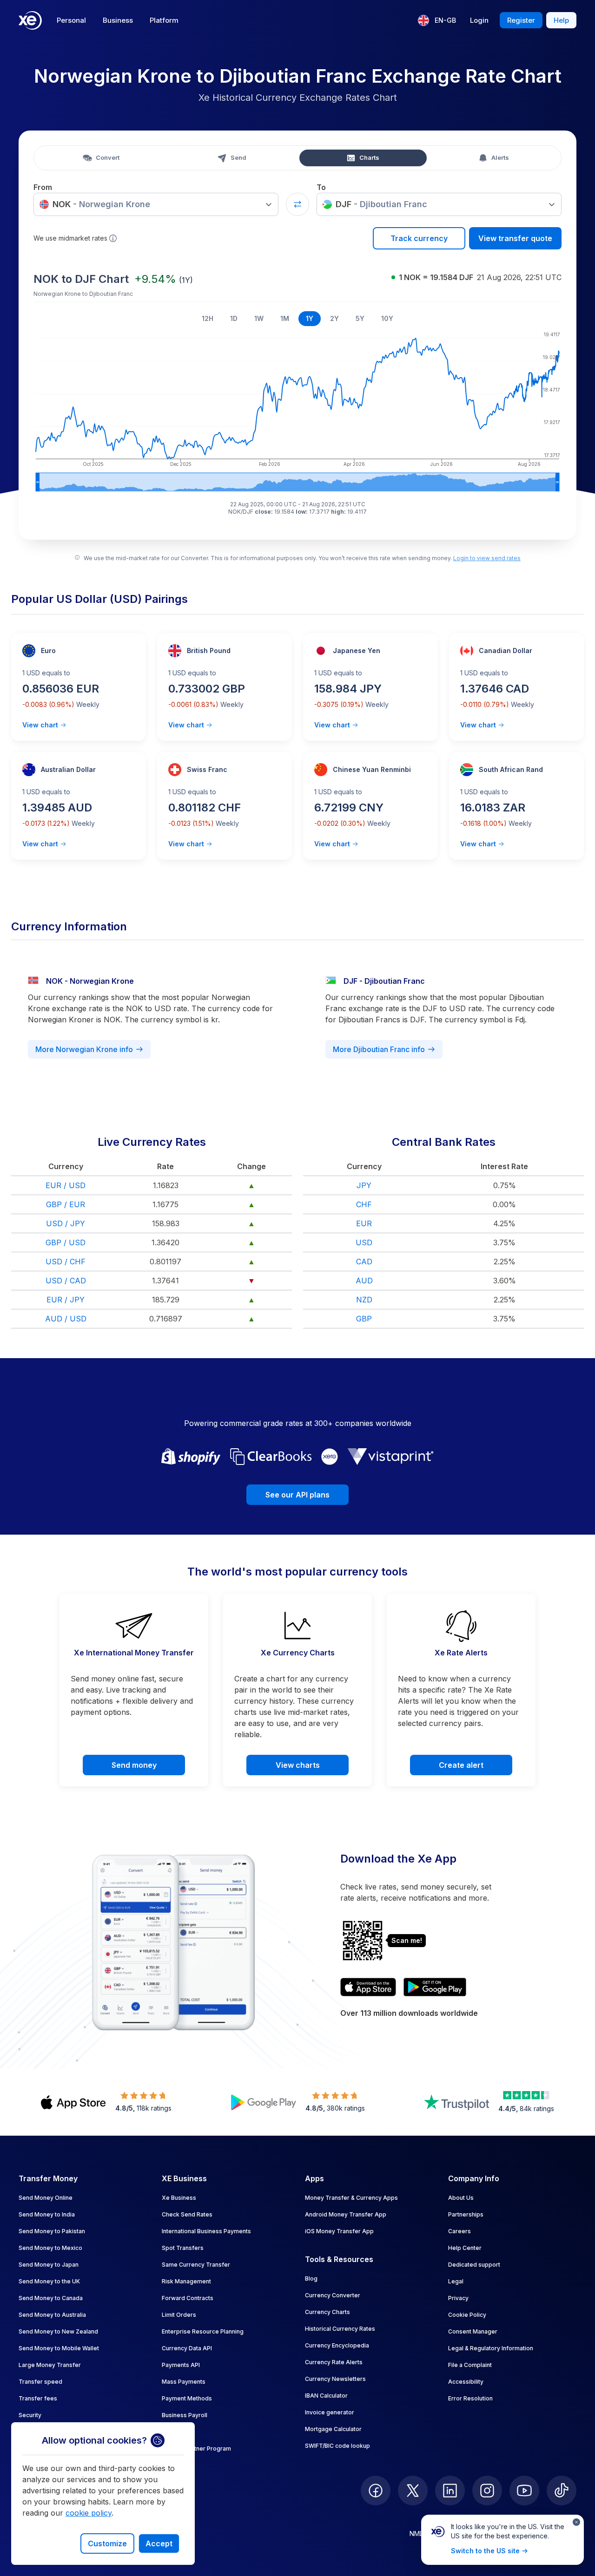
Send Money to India (47, 2214)
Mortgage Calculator (333, 2429)
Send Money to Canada (51, 2298)
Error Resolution (470, 2398)
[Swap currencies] (297, 204)
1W (259, 318)
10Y (387, 318)
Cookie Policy (467, 2315)
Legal (456, 2281)
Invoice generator (330, 2412)
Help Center (465, 2248)
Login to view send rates (487, 558)
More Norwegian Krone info (84, 1049)
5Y (360, 318)
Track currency (419, 238)
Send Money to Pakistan (52, 2231)
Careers (459, 2231)
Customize (107, 2543)
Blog (311, 2279)
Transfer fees (38, 2398)
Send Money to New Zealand (58, 2331)
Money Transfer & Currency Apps (351, 2198)
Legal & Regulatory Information (491, 2348)
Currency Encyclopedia (337, 2345)
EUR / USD (66, 1185)
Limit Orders (179, 2315)
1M (285, 318)
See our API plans (297, 1495)
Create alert (461, 1765)
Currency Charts (327, 2312)
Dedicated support (474, 2265)
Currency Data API (187, 2348)
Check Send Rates (187, 2214)
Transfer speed (40, 2382)
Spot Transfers (183, 2248)
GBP (364, 1319)
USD (364, 1242)
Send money (134, 1765)
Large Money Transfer (50, 2365)
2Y (334, 318)
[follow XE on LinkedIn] (450, 2491)
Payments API (181, 2365)
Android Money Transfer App (346, 2214)
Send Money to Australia (52, 2315)
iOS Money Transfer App (339, 2231)
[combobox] (156, 204)
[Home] (30, 20)
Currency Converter (333, 2295)
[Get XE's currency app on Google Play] (435, 1987)
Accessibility (466, 2382)
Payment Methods (187, 2398)
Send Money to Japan (49, 2265)
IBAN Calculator (326, 2396)
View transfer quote (515, 238)
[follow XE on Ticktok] (562, 2491)
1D (234, 318)
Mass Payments (184, 2382)
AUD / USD (66, 1319)
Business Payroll (185, 2415)
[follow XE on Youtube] (524, 2491)
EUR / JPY (66, 1300)
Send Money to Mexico (50, 2248)
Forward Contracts (188, 2298)
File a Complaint (470, 2365)
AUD (364, 1281)
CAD (364, 1262)
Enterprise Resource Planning (203, 2331)
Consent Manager (473, 2331)
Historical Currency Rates (340, 2329)
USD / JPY (66, 1223)
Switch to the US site (485, 2551)
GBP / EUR (66, 1204)
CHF (364, 1204)
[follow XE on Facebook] (376, 2491)
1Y (310, 318)
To (321, 187)
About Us (461, 2198)
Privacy (458, 2298)
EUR (364, 1223)
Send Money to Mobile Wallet (59, 2348)
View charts (298, 1765)
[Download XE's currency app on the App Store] (368, 1987)
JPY (364, 1185)
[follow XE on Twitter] (413, 2491)
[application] (297, 410)
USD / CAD (66, 1281)
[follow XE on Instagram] (487, 2491)
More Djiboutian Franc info (379, 1049)
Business (118, 20)
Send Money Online (46, 2198)
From (43, 187)
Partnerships (466, 2214)
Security (30, 2415)
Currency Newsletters (335, 2379)
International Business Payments (206, 2231)
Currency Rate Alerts (334, 2362)
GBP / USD (66, 1242)
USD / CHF (66, 1262)
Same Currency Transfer (196, 2265)
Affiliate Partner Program (196, 2449)
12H (208, 318)
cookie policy (89, 2513)
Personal (71, 20)
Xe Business (179, 2198)
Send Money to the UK (49, 2281)
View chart (40, 725)
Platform (164, 20)
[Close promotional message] (576, 2522)
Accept (159, 2543)
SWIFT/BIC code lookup (337, 2446)
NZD (364, 1300)
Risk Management (186, 2281)
